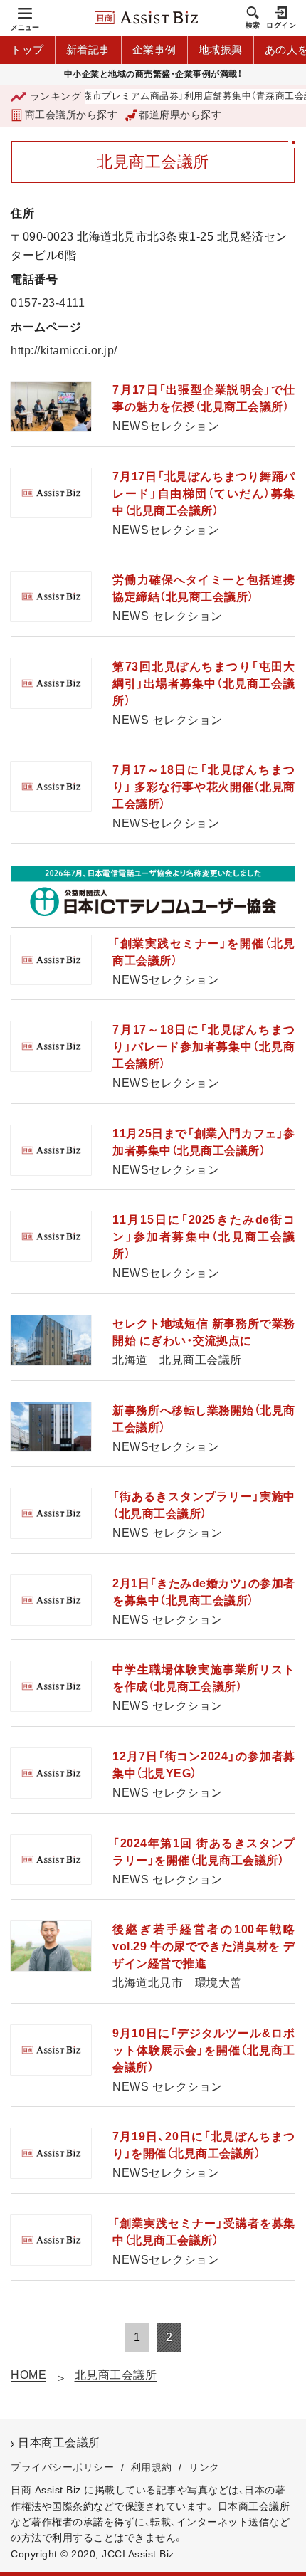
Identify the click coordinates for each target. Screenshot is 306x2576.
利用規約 (152, 2467)
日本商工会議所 (59, 2443)
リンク (204, 2467)
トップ (27, 49)
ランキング (56, 96)
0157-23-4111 (48, 303)
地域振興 (221, 49)
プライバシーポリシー (62, 2467)
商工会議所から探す (71, 115)
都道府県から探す (180, 115)
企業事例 (154, 49)
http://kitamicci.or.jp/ (64, 351)
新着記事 (88, 49)
